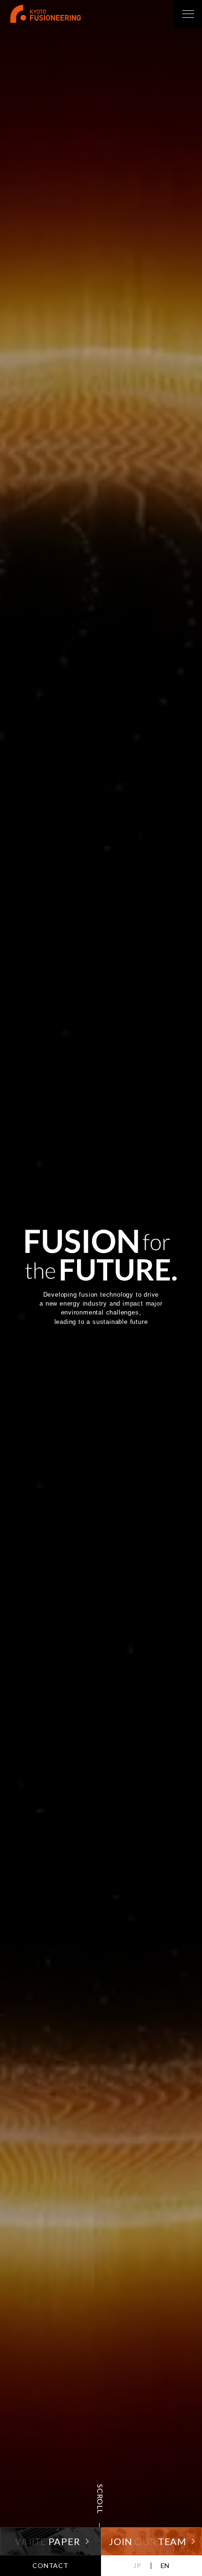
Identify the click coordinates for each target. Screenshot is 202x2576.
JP (137, 2565)
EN (165, 2565)
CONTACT (50, 2565)
